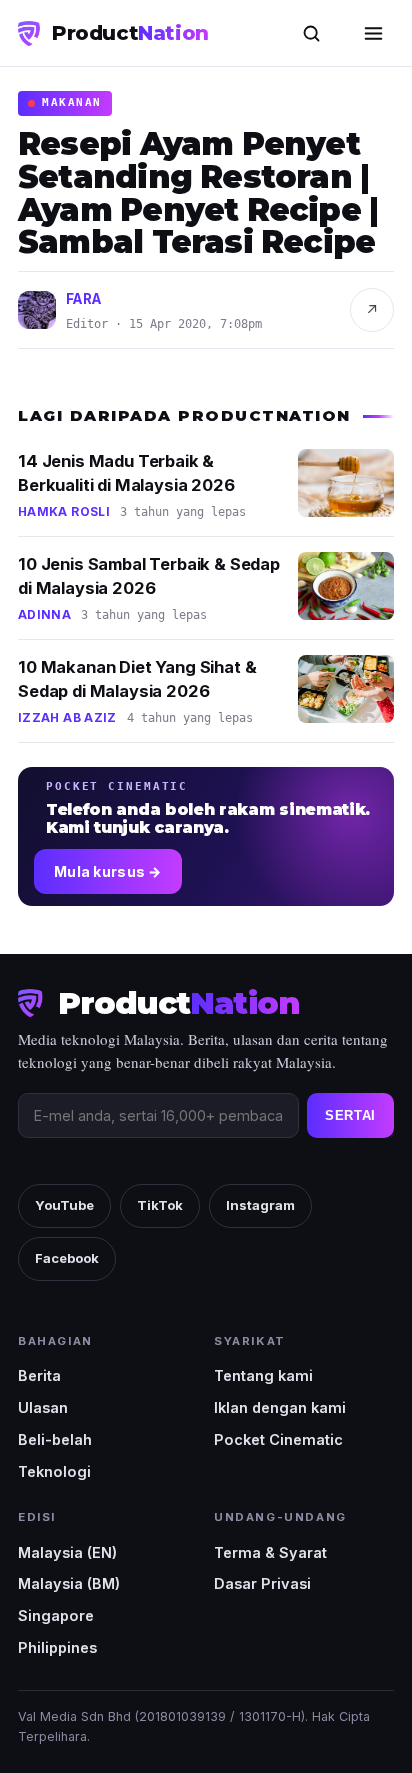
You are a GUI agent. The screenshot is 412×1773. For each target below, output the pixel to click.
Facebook (67, 1258)
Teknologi (54, 1471)
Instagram (260, 1205)
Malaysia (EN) (67, 1552)
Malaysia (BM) (69, 1583)
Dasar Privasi (262, 1583)
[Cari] (311, 33)
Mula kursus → (108, 871)
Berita (39, 1375)
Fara (84, 299)
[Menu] (373, 33)
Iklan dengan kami (280, 1407)
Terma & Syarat (270, 1552)
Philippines (57, 1647)
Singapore (56, 1615)
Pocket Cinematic (278, 1439)
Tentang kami (263, 1375)
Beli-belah (55, 1439)
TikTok (160, 1205)
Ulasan (43, 1407)
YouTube (64, 1205)
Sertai (350, 1115)
